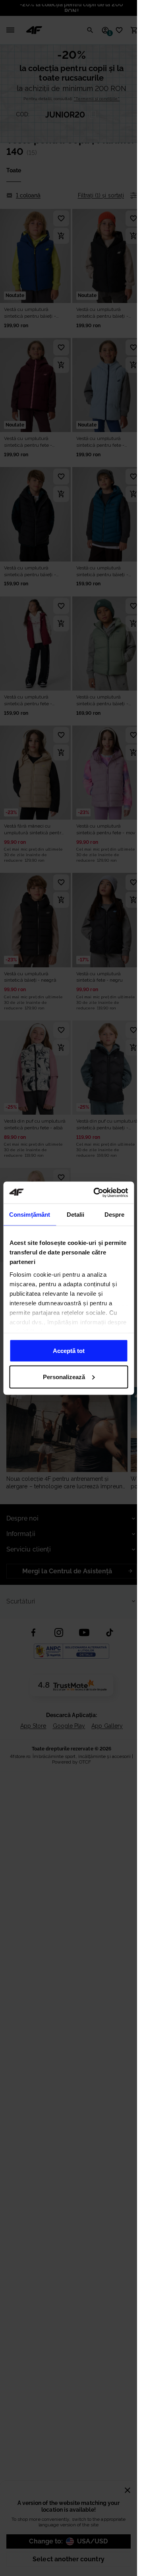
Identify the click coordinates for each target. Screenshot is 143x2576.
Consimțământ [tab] (30, 1215)
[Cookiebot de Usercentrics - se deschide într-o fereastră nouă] (96, 1192)
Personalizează (64, 1377)
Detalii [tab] (76, 1215)
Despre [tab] (115, 1215)
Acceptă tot (69, 1351)
